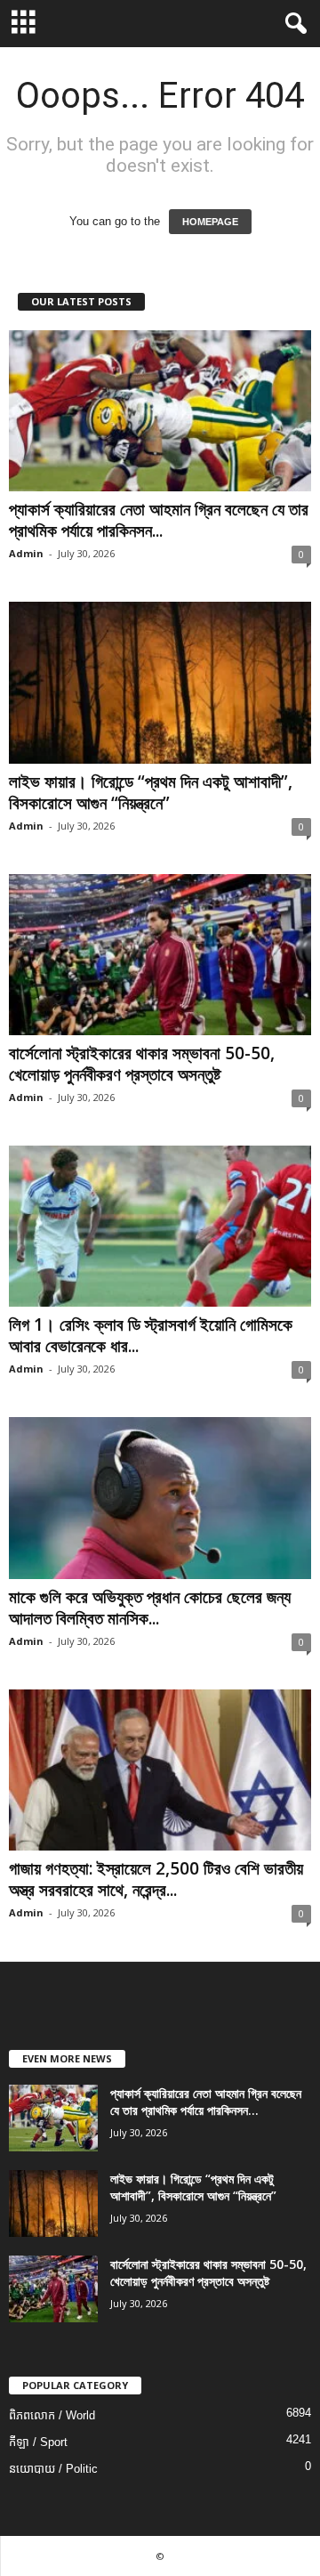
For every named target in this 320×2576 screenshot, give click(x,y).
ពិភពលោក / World (52, 2415)
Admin (26, 553)
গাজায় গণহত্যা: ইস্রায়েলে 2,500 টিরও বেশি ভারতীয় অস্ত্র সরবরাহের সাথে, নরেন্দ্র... (156, 1879)
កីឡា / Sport (38, 2442)
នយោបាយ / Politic (53, 2469)
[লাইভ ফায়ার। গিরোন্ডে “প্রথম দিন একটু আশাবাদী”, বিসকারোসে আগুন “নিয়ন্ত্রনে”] (160, 682)
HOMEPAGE (210, 222)
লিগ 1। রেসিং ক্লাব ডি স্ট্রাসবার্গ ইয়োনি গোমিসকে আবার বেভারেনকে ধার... (151, 1335)
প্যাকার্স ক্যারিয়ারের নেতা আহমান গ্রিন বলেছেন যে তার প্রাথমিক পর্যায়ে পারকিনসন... (159, 520)
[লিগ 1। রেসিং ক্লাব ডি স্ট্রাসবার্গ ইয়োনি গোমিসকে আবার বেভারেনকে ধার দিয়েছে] (160, 1226)
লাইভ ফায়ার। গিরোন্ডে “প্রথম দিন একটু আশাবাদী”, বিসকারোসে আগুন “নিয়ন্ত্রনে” (151, 792)
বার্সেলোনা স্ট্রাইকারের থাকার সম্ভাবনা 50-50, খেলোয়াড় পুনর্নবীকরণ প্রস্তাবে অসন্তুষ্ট (142, 1064)
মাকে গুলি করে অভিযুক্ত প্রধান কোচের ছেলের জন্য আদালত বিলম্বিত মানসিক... (150, 1608)
